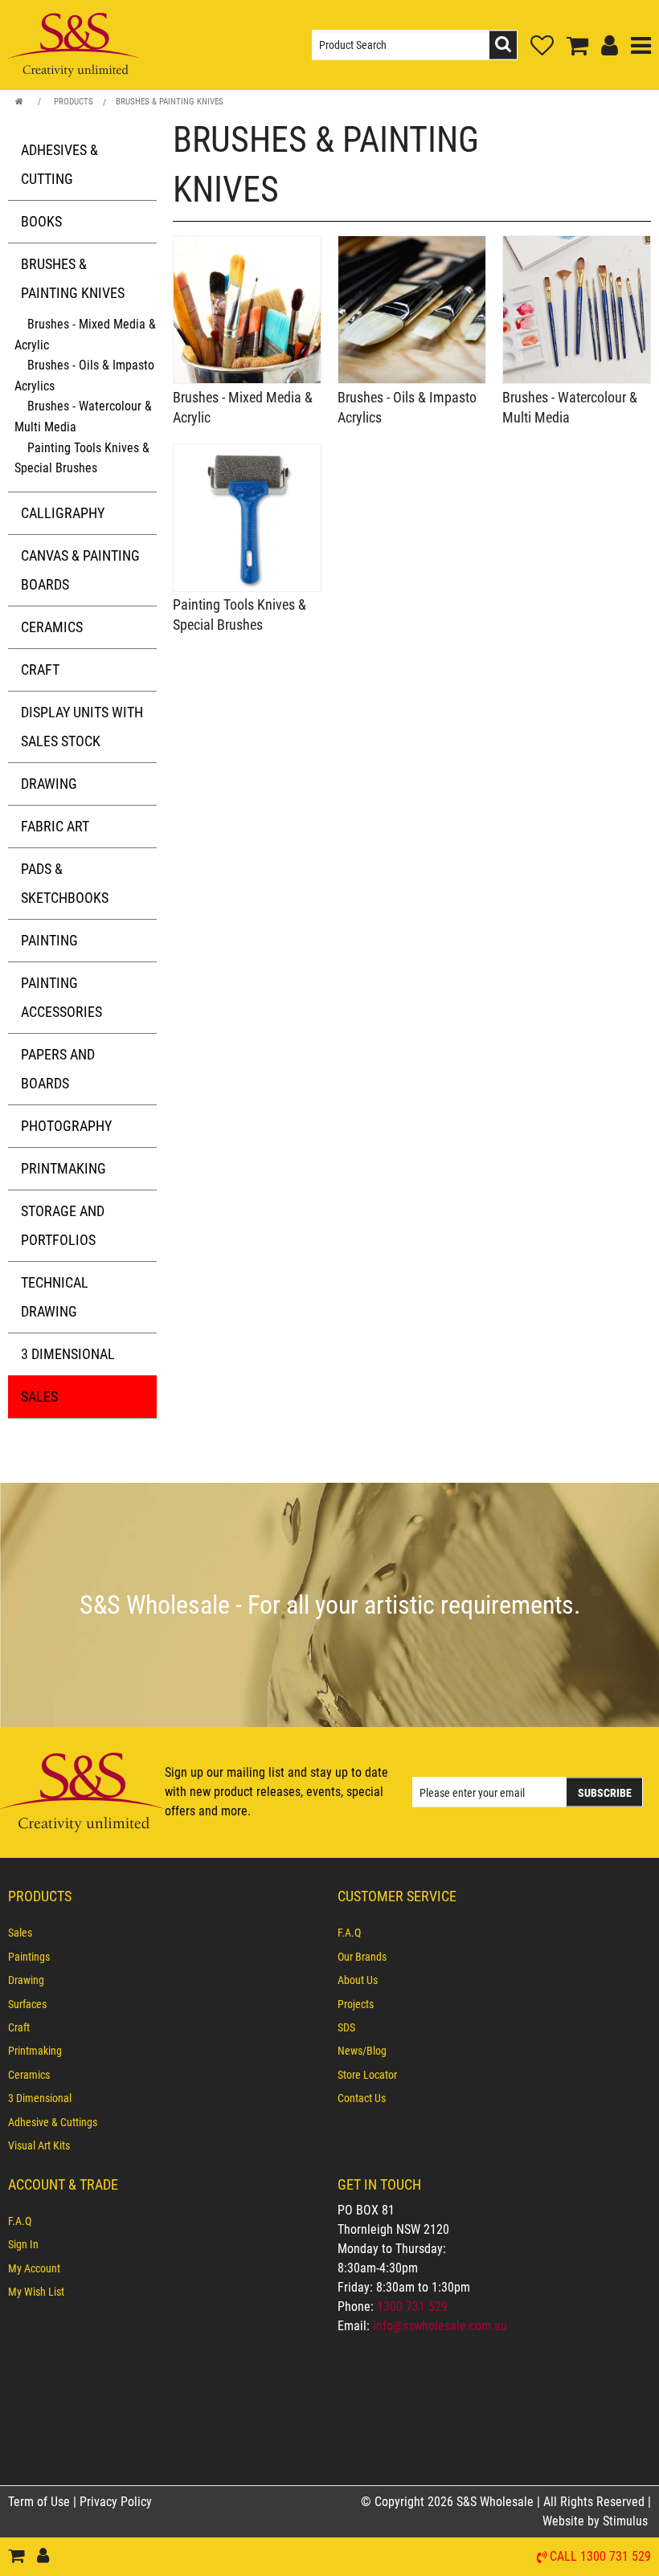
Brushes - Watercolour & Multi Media (83, 416)
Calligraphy (63, 513)
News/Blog (362, 2051)
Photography (66, 1126)
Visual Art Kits (39, 2145)
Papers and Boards (58, 1069)
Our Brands (362, 1957)
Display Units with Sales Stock (82, 727)
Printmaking (63, 1168)
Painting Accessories (61, 997)
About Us (358, 1980)
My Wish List (36, 2292)
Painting (49, 940)
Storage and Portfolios (63, 1225)
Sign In (23, 2244)
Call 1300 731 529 (600, 2557)
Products (74, 102)
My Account (34, 2268)
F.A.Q (349, 1933)
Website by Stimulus (597, 2521)
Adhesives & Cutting (59, 164)
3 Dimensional (68, 1354)
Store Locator (367, 2075)
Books (41, 221)
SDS (346, 2027)
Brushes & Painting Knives (170, 102)
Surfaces (27, 2004)
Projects (356, 2004)
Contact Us (362, 2098)
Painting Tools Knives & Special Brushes (82, 458)
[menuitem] (165, 1933)
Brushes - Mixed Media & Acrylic (85, 335)
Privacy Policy (116, 2502)
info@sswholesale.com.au (440, 2326)
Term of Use (41, 2502)
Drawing (49, 784)
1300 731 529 (412, 2307)
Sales (39, 1396)
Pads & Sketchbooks (65, 883)
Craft (40, 670)
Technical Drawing (55, 1297)
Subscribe (605, 1793)
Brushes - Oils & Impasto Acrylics (84, 376)
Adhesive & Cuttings (53, 2122)
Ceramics (52, 627)
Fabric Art (55, 826)
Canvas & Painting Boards (80, 570)
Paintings (29, 1957)
